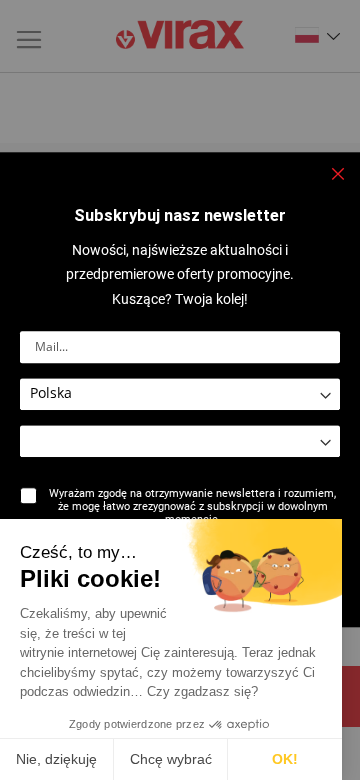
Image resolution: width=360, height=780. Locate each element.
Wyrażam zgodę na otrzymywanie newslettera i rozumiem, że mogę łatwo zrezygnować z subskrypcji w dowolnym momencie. (192, 506)
